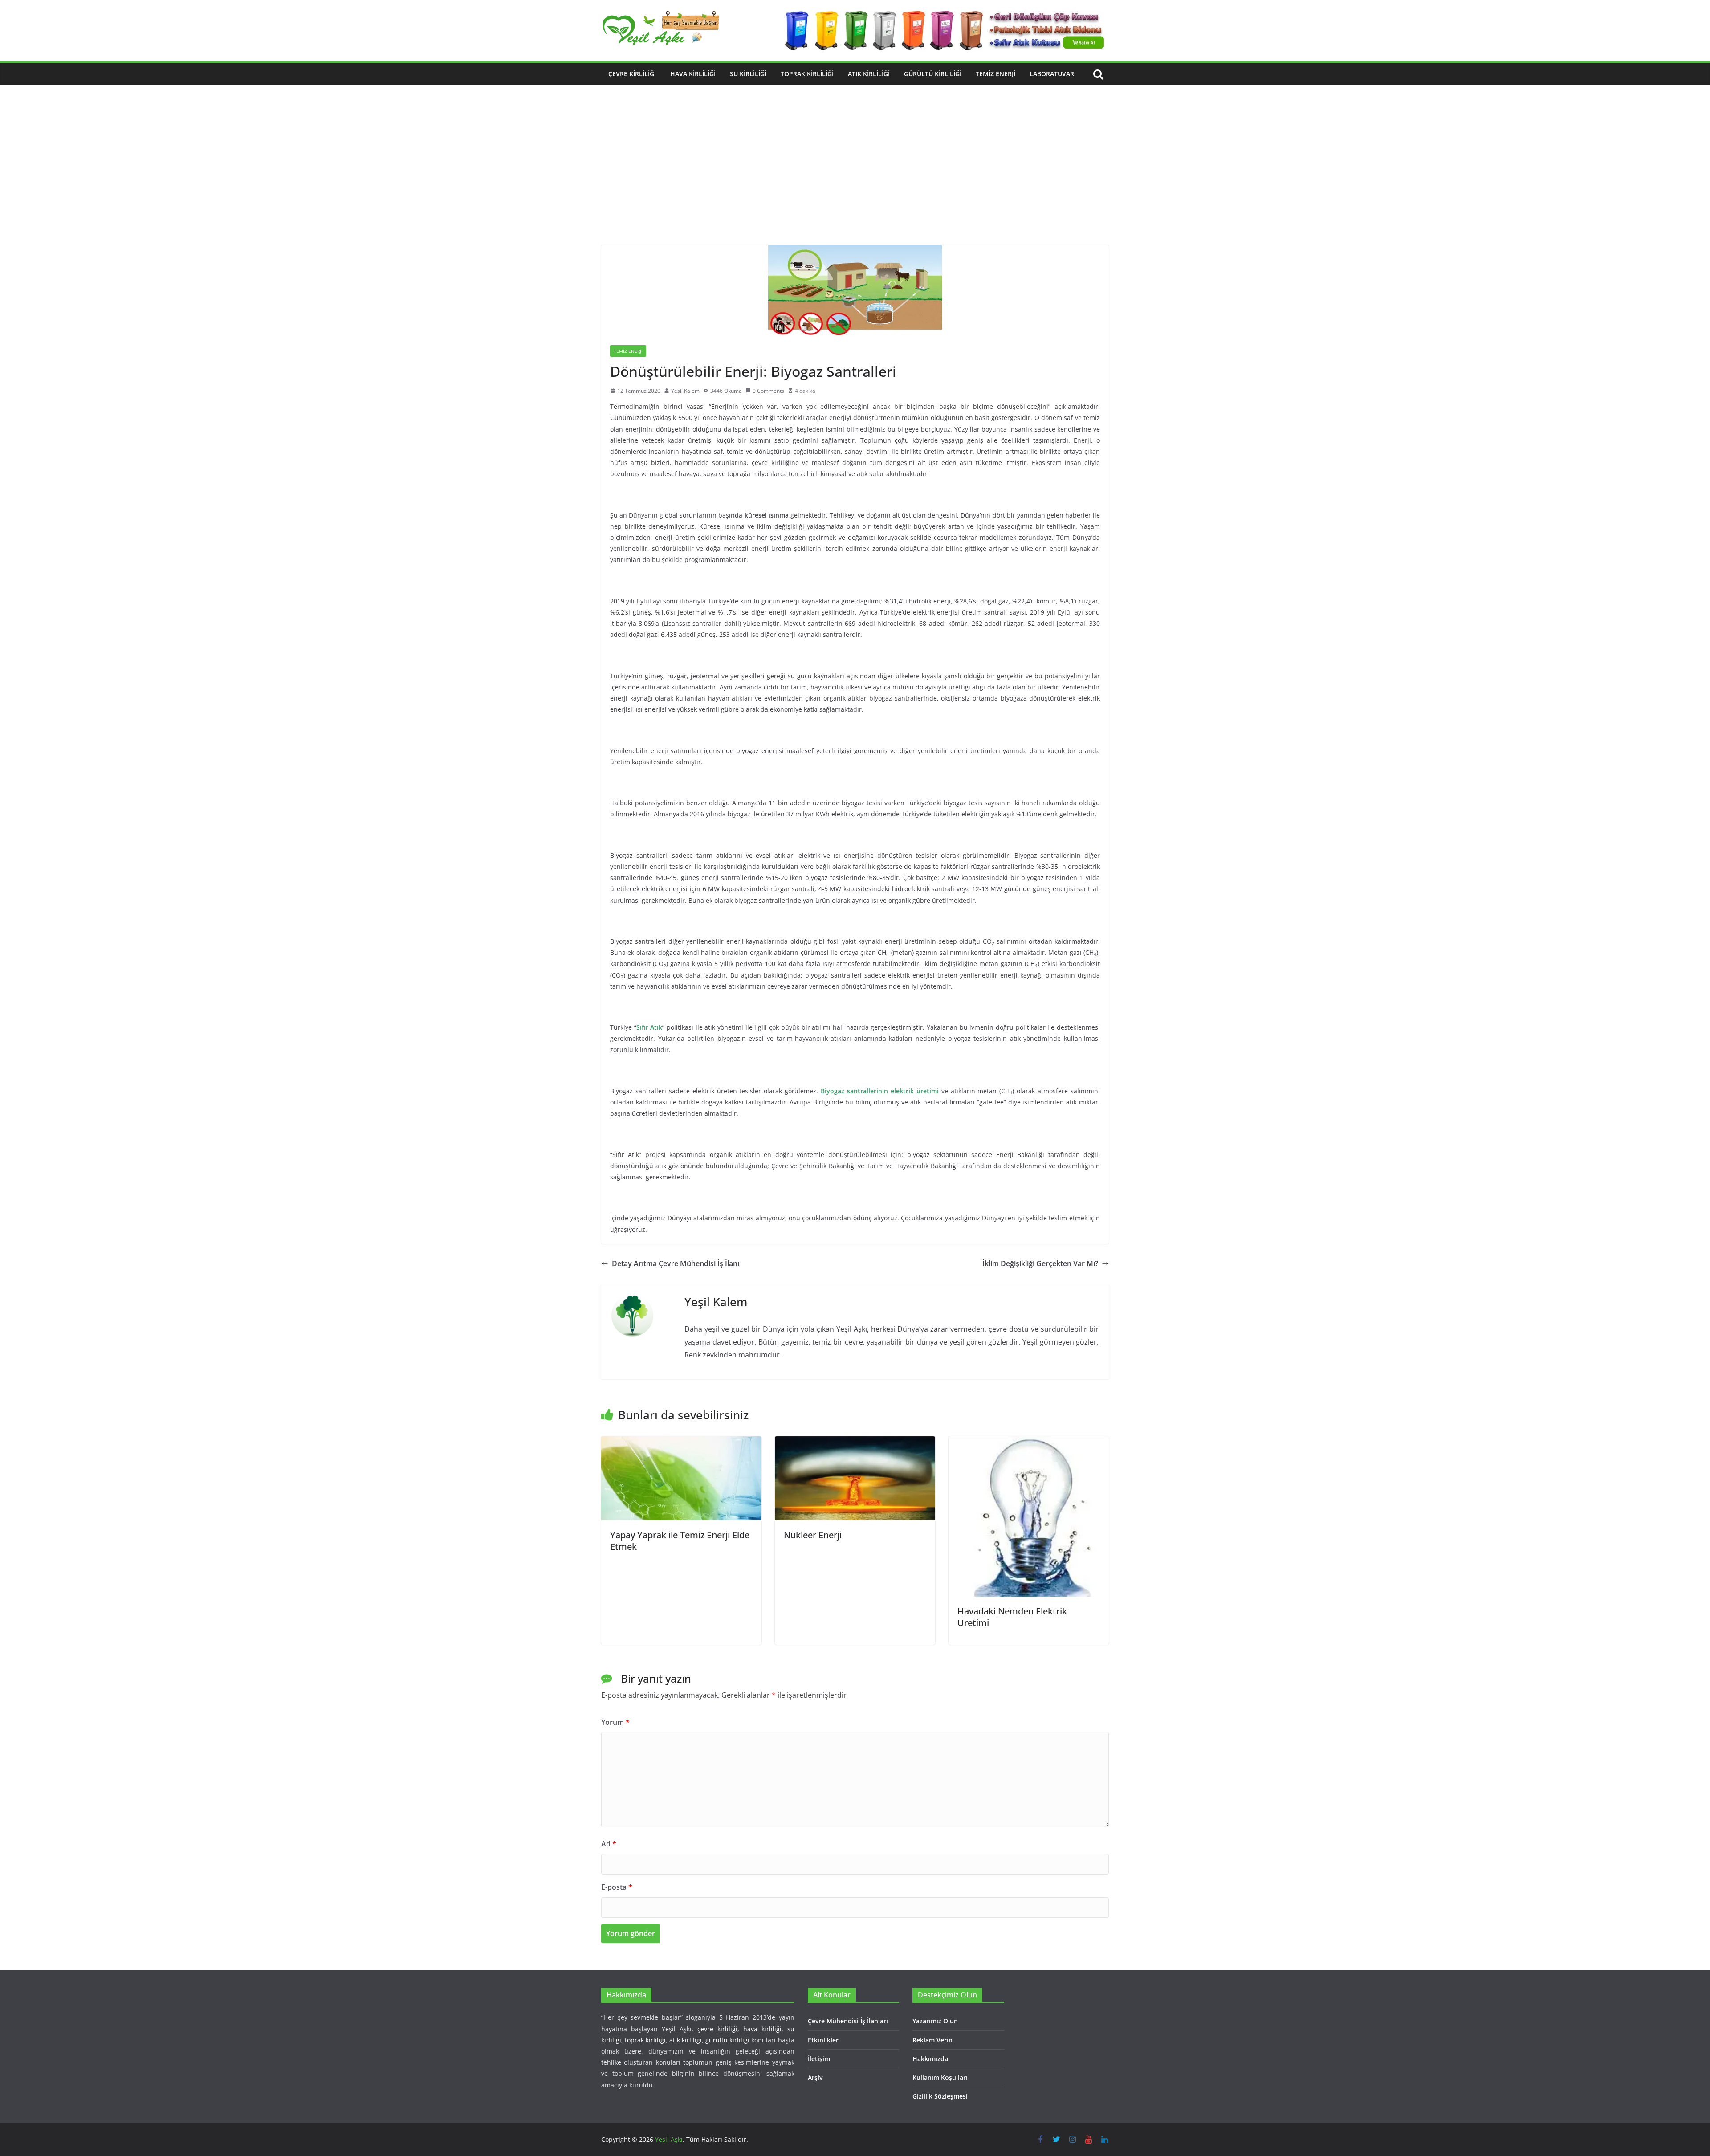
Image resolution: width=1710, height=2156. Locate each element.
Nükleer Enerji (813, 1535)
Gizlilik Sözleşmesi (940, 2096)
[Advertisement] (855, 178)
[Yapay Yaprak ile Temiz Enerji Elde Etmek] (681, 1443)
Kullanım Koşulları (940, 2077)
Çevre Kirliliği (632, 74)
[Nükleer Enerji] (855, 1443)
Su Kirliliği (748, 74)
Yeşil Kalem (685, 391)
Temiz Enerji (995, 74)
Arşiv (815, 2077)
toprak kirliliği (645, 2040)
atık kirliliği (686, 2040)
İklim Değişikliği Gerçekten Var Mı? (1040, 1263)
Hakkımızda (930, 2059)
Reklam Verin (932, 2040)
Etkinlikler (823, 2040)
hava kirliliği (762, 2029)
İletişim (819, 2059)
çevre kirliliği (717, 2029)
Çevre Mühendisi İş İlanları (848, 2021)
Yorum (615, 1722)
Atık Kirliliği (869, 74)
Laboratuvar (1052, 74)
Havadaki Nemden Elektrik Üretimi (1012, 1617)
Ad (609, 1844)
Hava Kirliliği (693, 74)
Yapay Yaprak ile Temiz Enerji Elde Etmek (680, 1541)
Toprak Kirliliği (807, 74)
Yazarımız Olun (935, 2021)
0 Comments (768, 391)
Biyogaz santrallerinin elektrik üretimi (880, 1091)
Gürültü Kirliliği (933, 74)
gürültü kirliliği (727, 2040)
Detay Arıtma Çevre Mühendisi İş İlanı (676, 1263)
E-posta (617, 1887)
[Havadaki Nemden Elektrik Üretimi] (1029, 1443)
